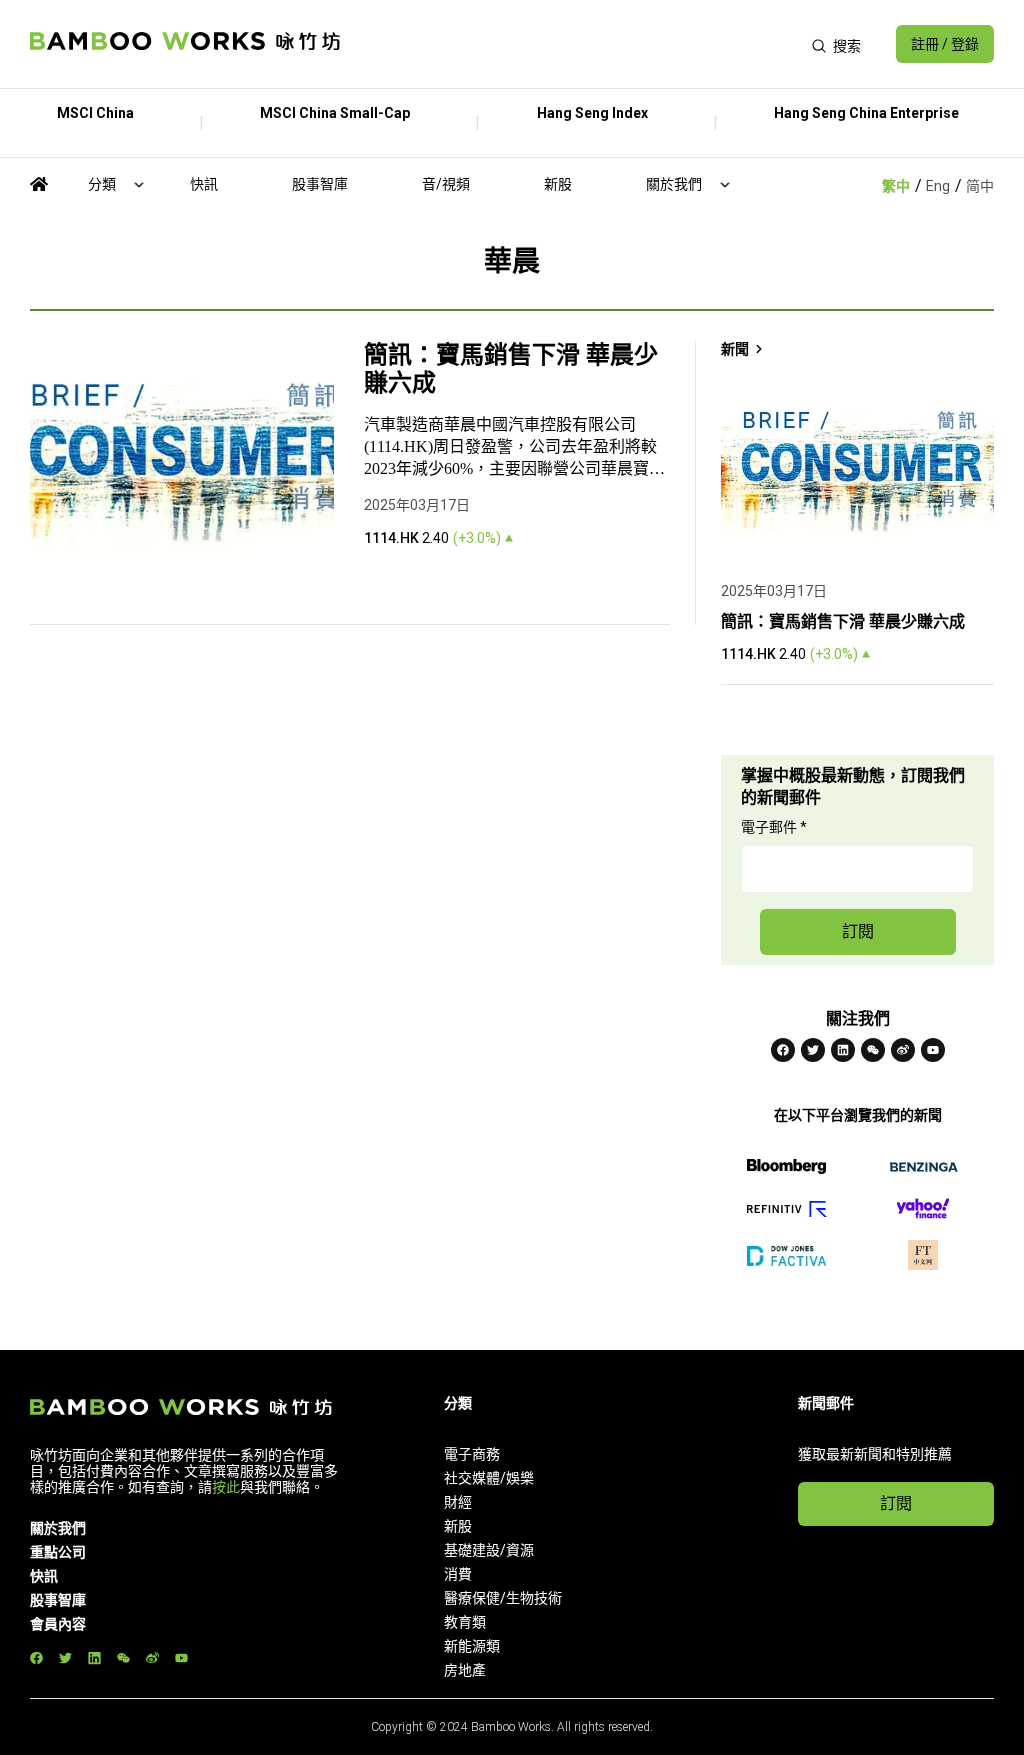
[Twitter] (813, 1050)
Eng (938, 186)
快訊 (204, 184)
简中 (980, 186)
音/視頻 (446, 184)
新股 (558, 184)
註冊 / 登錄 (945, 44)
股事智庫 (320, 184)
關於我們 (674, 184)
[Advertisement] (575, 44)
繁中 (896, 186)
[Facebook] (783, 1050)
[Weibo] (903, 1050)
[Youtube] (933, 1050)
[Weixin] (873, 1050)
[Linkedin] (843, 1050)
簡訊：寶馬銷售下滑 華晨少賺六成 (511, 369)
